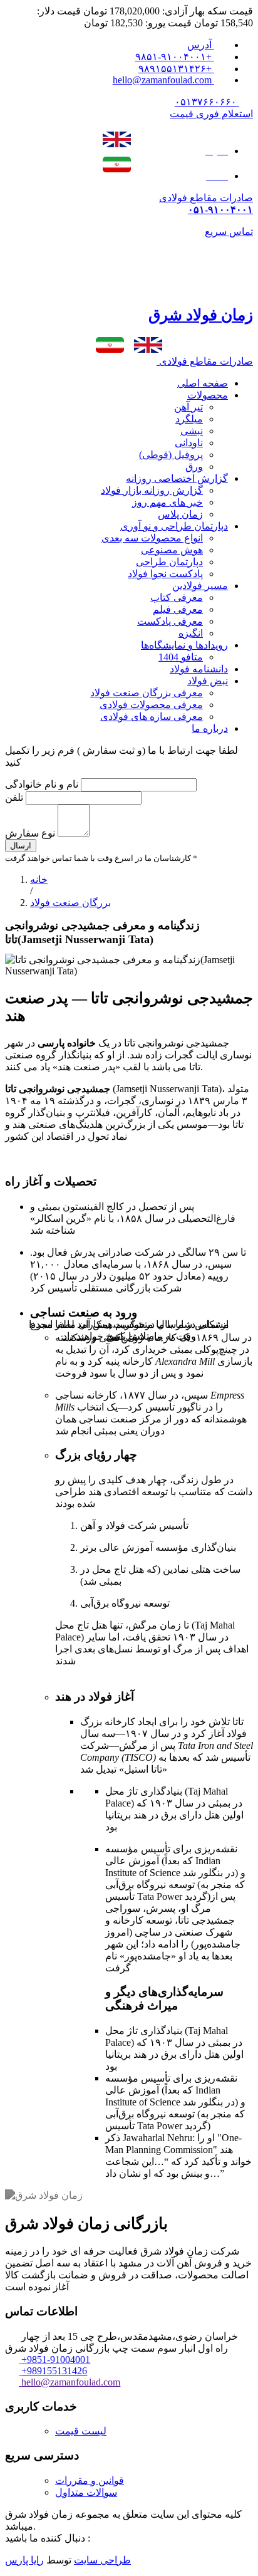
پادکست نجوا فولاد (165, 574)
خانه (39, 879)
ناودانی (189, 443)
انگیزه (191, 633)
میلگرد (189, 419)
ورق (194, 467)
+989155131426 (54, 2371)
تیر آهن (188, 407)
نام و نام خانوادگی (42, 784)
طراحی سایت (102, 2560)
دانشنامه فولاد (199, 669)
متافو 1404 (181, 657)
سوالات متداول (86, 2492)
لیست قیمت (81, 2431)
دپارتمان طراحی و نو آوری (174, 526)
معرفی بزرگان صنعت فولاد (147, 693)
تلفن (15, 797)
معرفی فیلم (178, 609)
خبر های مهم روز (168, 502)
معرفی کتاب (177, 597)
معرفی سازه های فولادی (152, 717)
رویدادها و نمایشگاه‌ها (184, 645)
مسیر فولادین (200, 586)
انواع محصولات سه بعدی (152, 538)
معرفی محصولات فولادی (151, 705)
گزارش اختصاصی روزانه (177, 478)
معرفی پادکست (170, 621)
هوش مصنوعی (172, 550)
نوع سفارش (30, 833)
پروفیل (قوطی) (171, 455)
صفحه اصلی (203, 383)
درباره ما (210, 728)
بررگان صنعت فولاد (70, 903)
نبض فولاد (208, 681)
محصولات (208, 395)
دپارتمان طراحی (169, 562)
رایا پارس (24, 2560)
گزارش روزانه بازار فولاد (152, 490)
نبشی (192, 431)
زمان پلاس (180, 514)
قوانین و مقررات (90, 2480)
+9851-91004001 (56, 2360)
